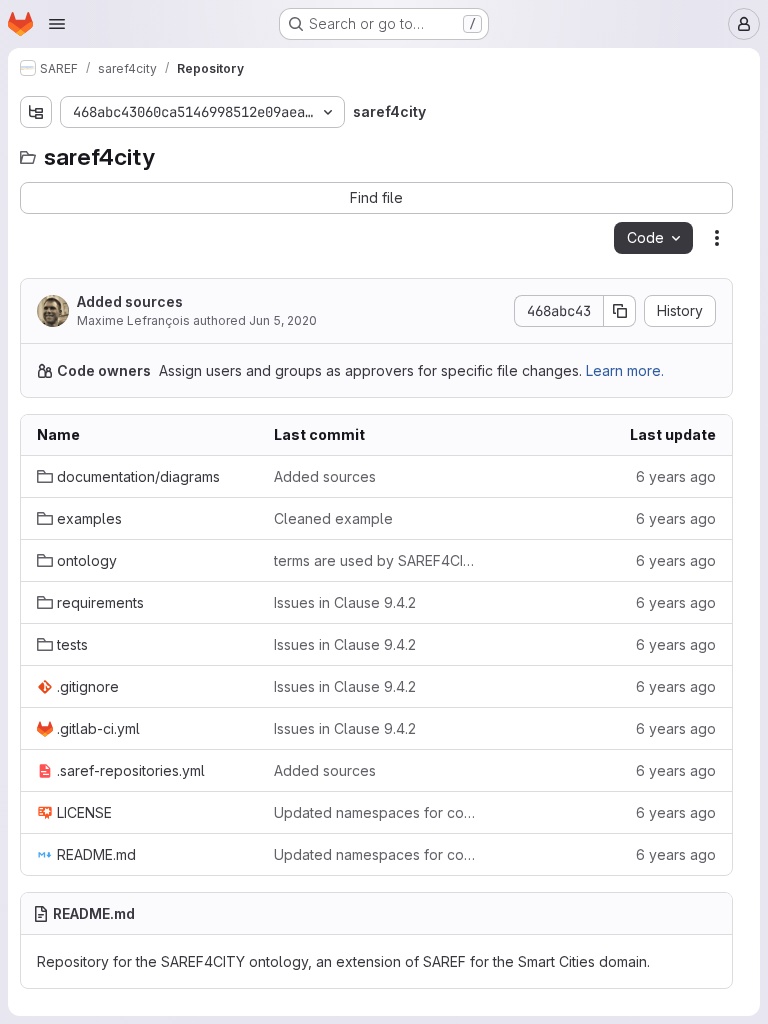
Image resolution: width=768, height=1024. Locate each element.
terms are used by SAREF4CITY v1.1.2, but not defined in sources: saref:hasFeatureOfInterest (376, 560)
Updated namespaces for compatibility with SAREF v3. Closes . (376, 812)
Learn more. (625, 370)
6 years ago (676, 476)
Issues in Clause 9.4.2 (345, 602)
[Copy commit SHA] (620, 311)
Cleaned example (333, 518)
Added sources (130, 301)
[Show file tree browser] (36, 112)
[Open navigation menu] (57, 24)
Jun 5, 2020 (283, 320)
